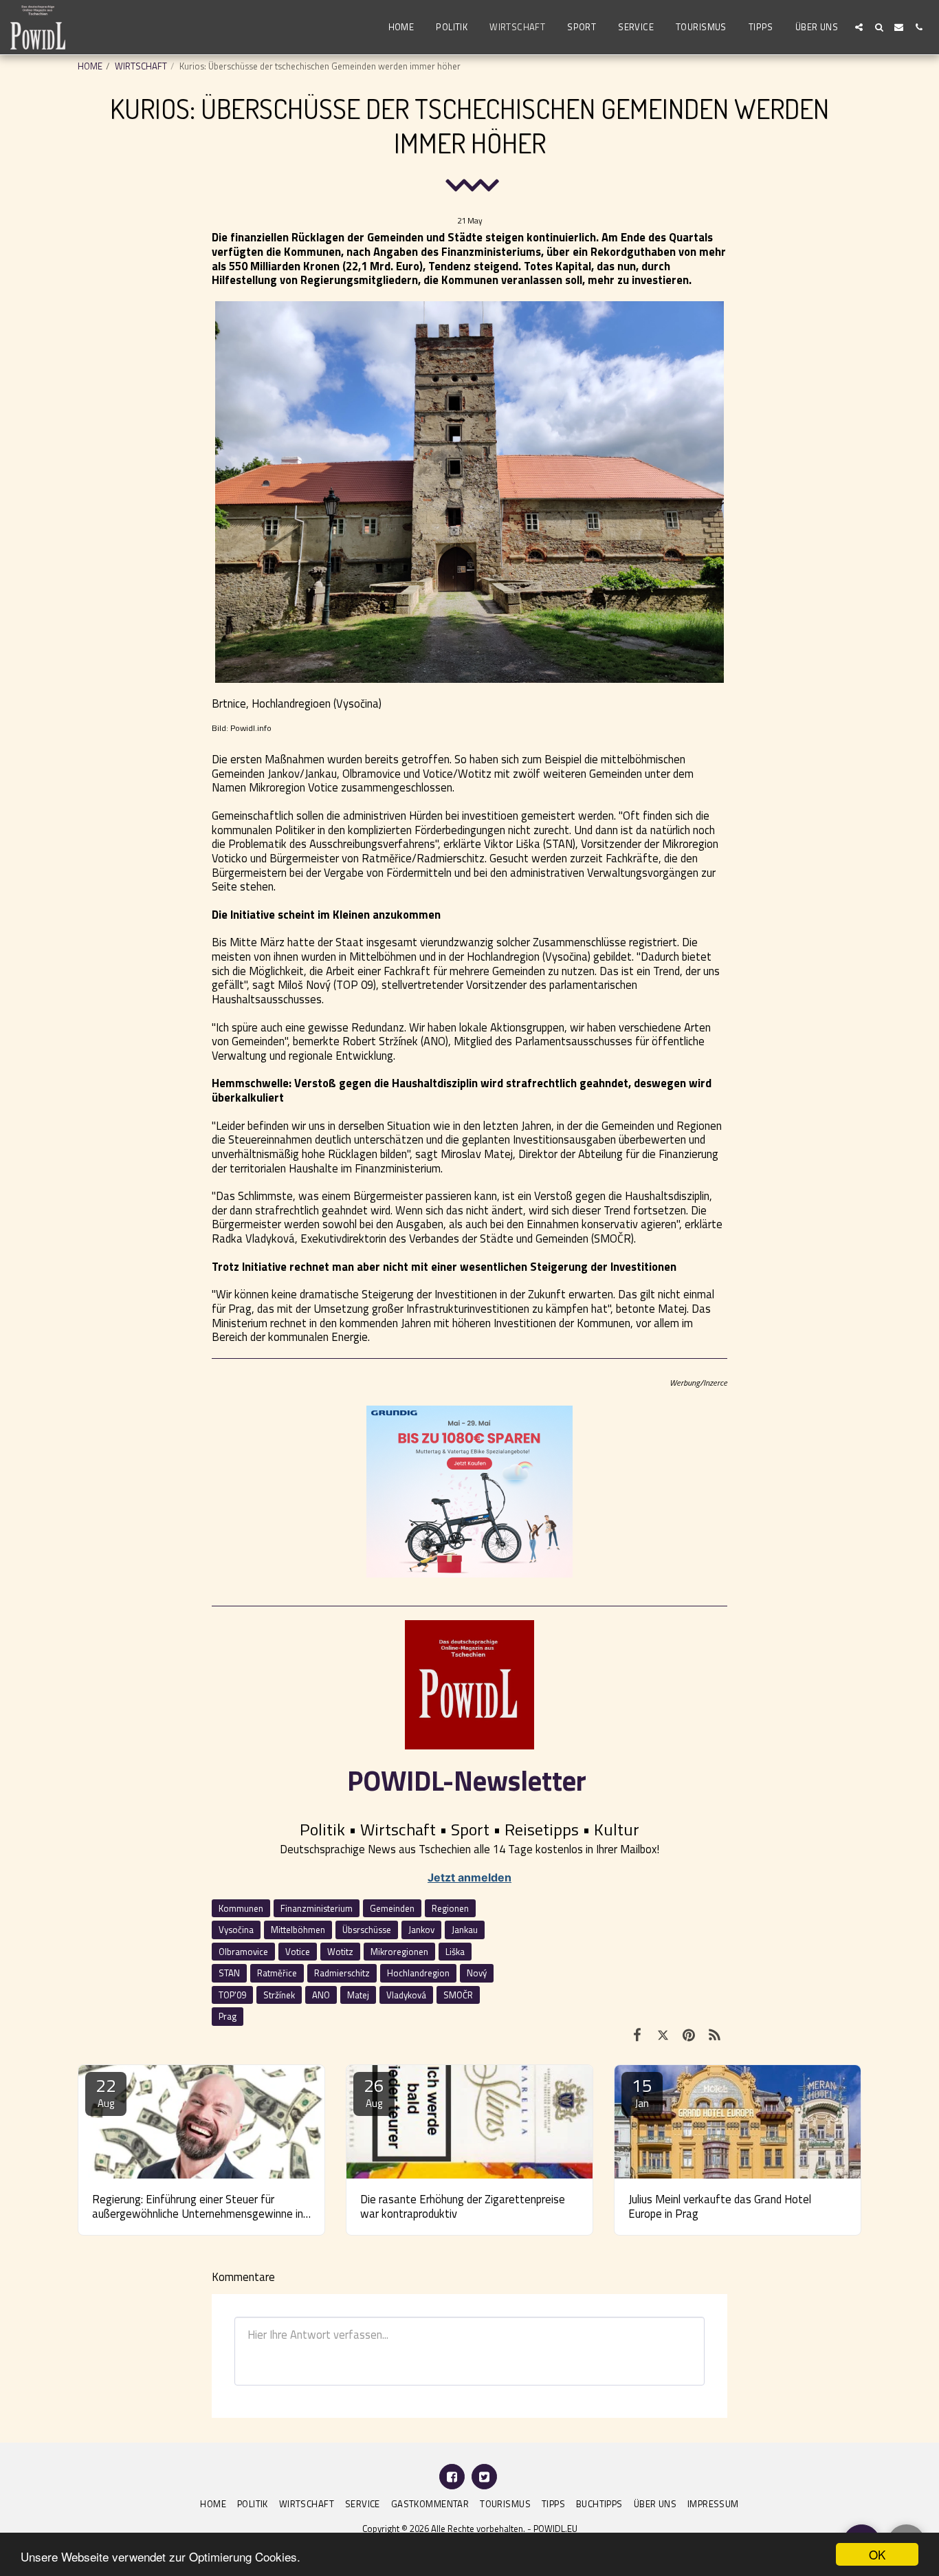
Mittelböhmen (298, 1930)
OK (877, 2554)
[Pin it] (688, 2035)
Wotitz (340, 1952)
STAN (229, 1973)
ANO (321, 1995)
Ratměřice (277, 1973)
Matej (358, 1995)
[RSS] (715, 2035)
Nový (477, 1973)
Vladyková (406, 1995)
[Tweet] (663, 2035)
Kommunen (241, 1908)
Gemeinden (392, 1908)
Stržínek (279, 1995)
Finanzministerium (317, 1908)
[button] (859, 27)
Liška (455, 1952)
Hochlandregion (418, 1973)
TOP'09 (232, 1995)
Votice (298, 1952)
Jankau (465, 1930)
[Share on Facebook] (637, 2035)
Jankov (421, 1930)
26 (374, 2092)
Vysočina (236, 1930)
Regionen (450, 1908)
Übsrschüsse (367, 1930)
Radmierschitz (342, 1973)
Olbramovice (243, 1952)
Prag (228, 2016)
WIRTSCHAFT (141, 66)
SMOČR (458, 1995)
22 (106, 2092)
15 (642, 2092)
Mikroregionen (399, 1952)
